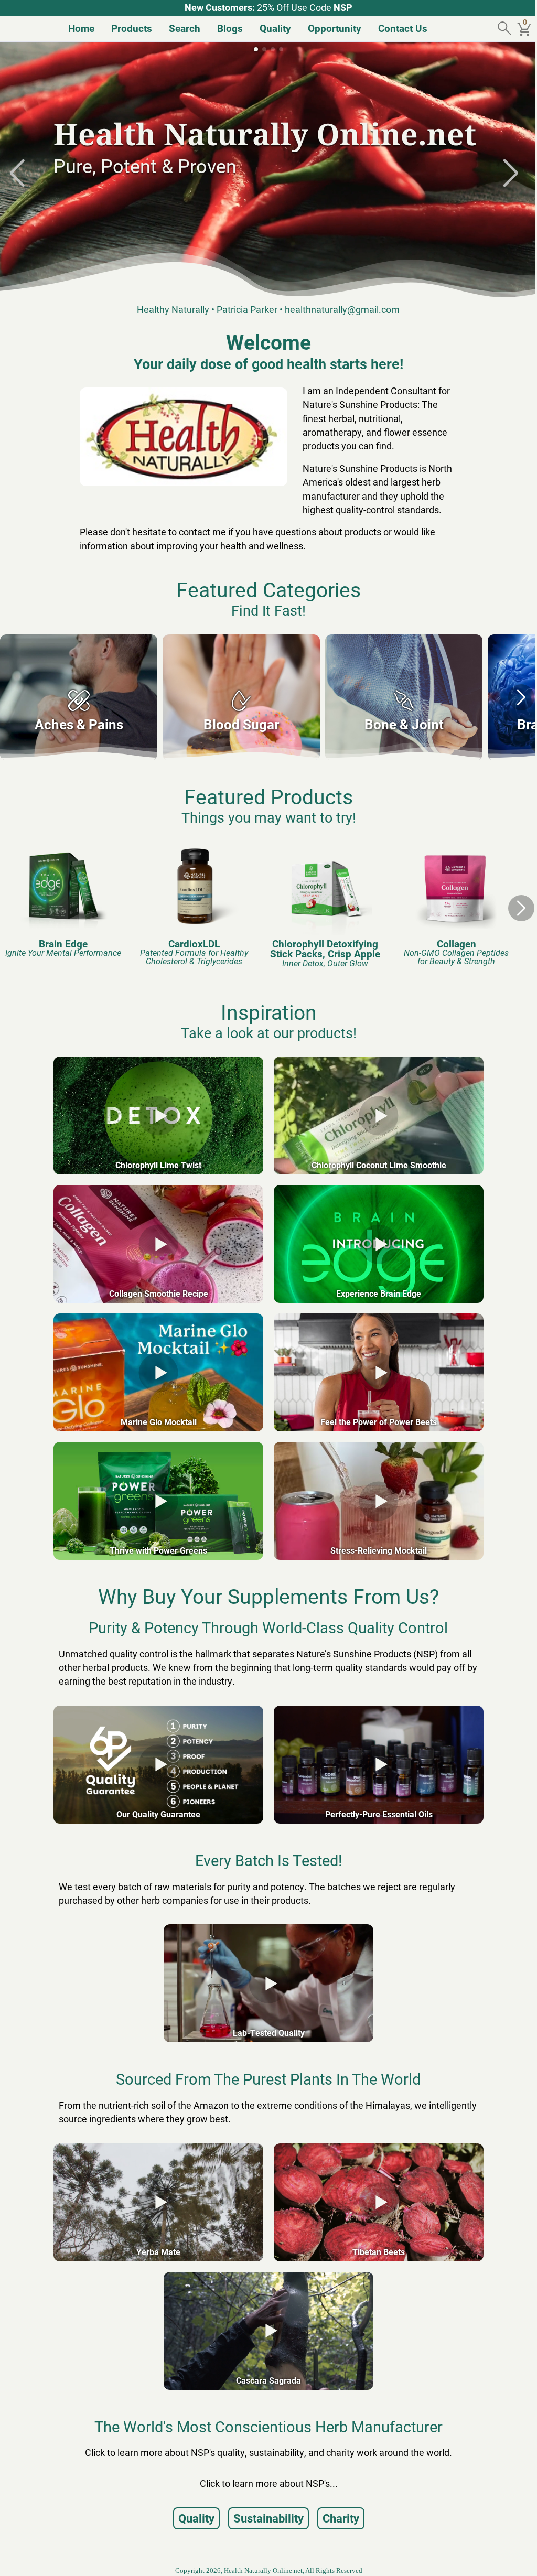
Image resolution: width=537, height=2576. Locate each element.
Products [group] (127, 28)
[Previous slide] (26, 173)
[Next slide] (511, 173)
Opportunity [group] (330, 28)
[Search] (498, 29)
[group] (79, 697)
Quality (192, 2518)
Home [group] (77, 28)
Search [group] (180, 28)
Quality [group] (271, 28)
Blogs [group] (226, 28)
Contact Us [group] (399, 28)
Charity (337, 2518)
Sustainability (264, 2518)
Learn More (92, 209)
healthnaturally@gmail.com (339, 310)
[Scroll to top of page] (510, 2557)
